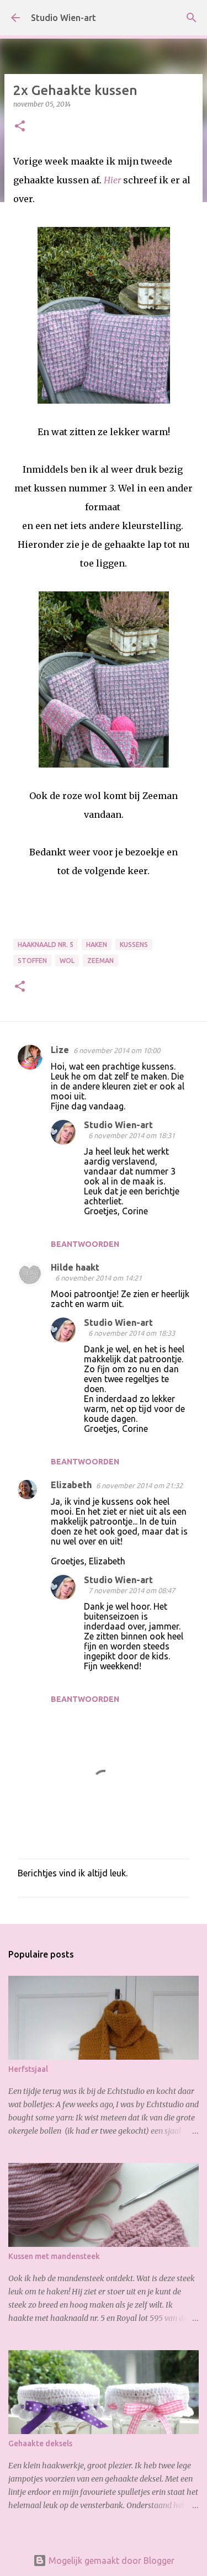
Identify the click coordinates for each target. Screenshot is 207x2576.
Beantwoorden (85, 1244)
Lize (60, 1050)
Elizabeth (71, 1485)
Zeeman (100, 961)
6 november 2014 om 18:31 (132, 1135)
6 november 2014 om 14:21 (99, 1278)
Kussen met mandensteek (54, 2256)
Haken (97, 945)
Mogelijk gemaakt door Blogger (110, 2561)
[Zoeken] (192, 18)
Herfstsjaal (28, 2069)
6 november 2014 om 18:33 (132, 1333)
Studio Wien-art (63, 18)
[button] (20, 127)
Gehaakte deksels (40, 2443)
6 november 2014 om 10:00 (117, 1050)
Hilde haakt (75, 1267)
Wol (67, 961)
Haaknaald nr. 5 (46, 945)
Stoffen (32, 961)
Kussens (134, 945)
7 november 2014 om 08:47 (132, 1590)
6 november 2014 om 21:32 (139, 1485)
